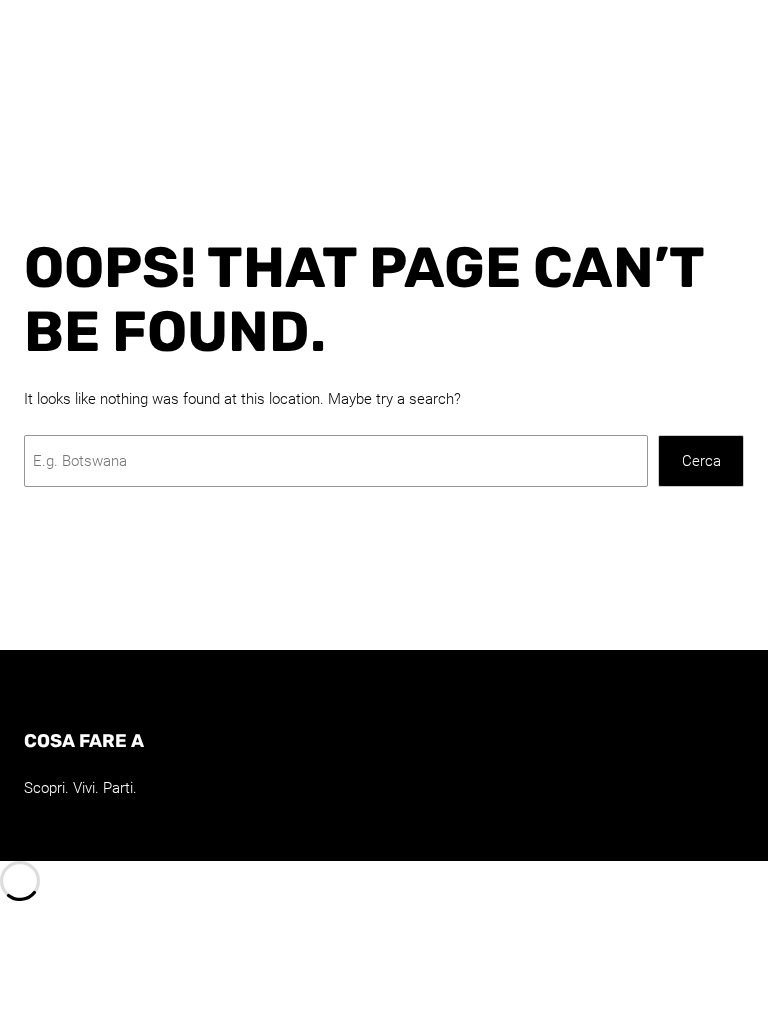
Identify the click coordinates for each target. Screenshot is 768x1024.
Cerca (701, 461)
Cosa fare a (84, 741)
